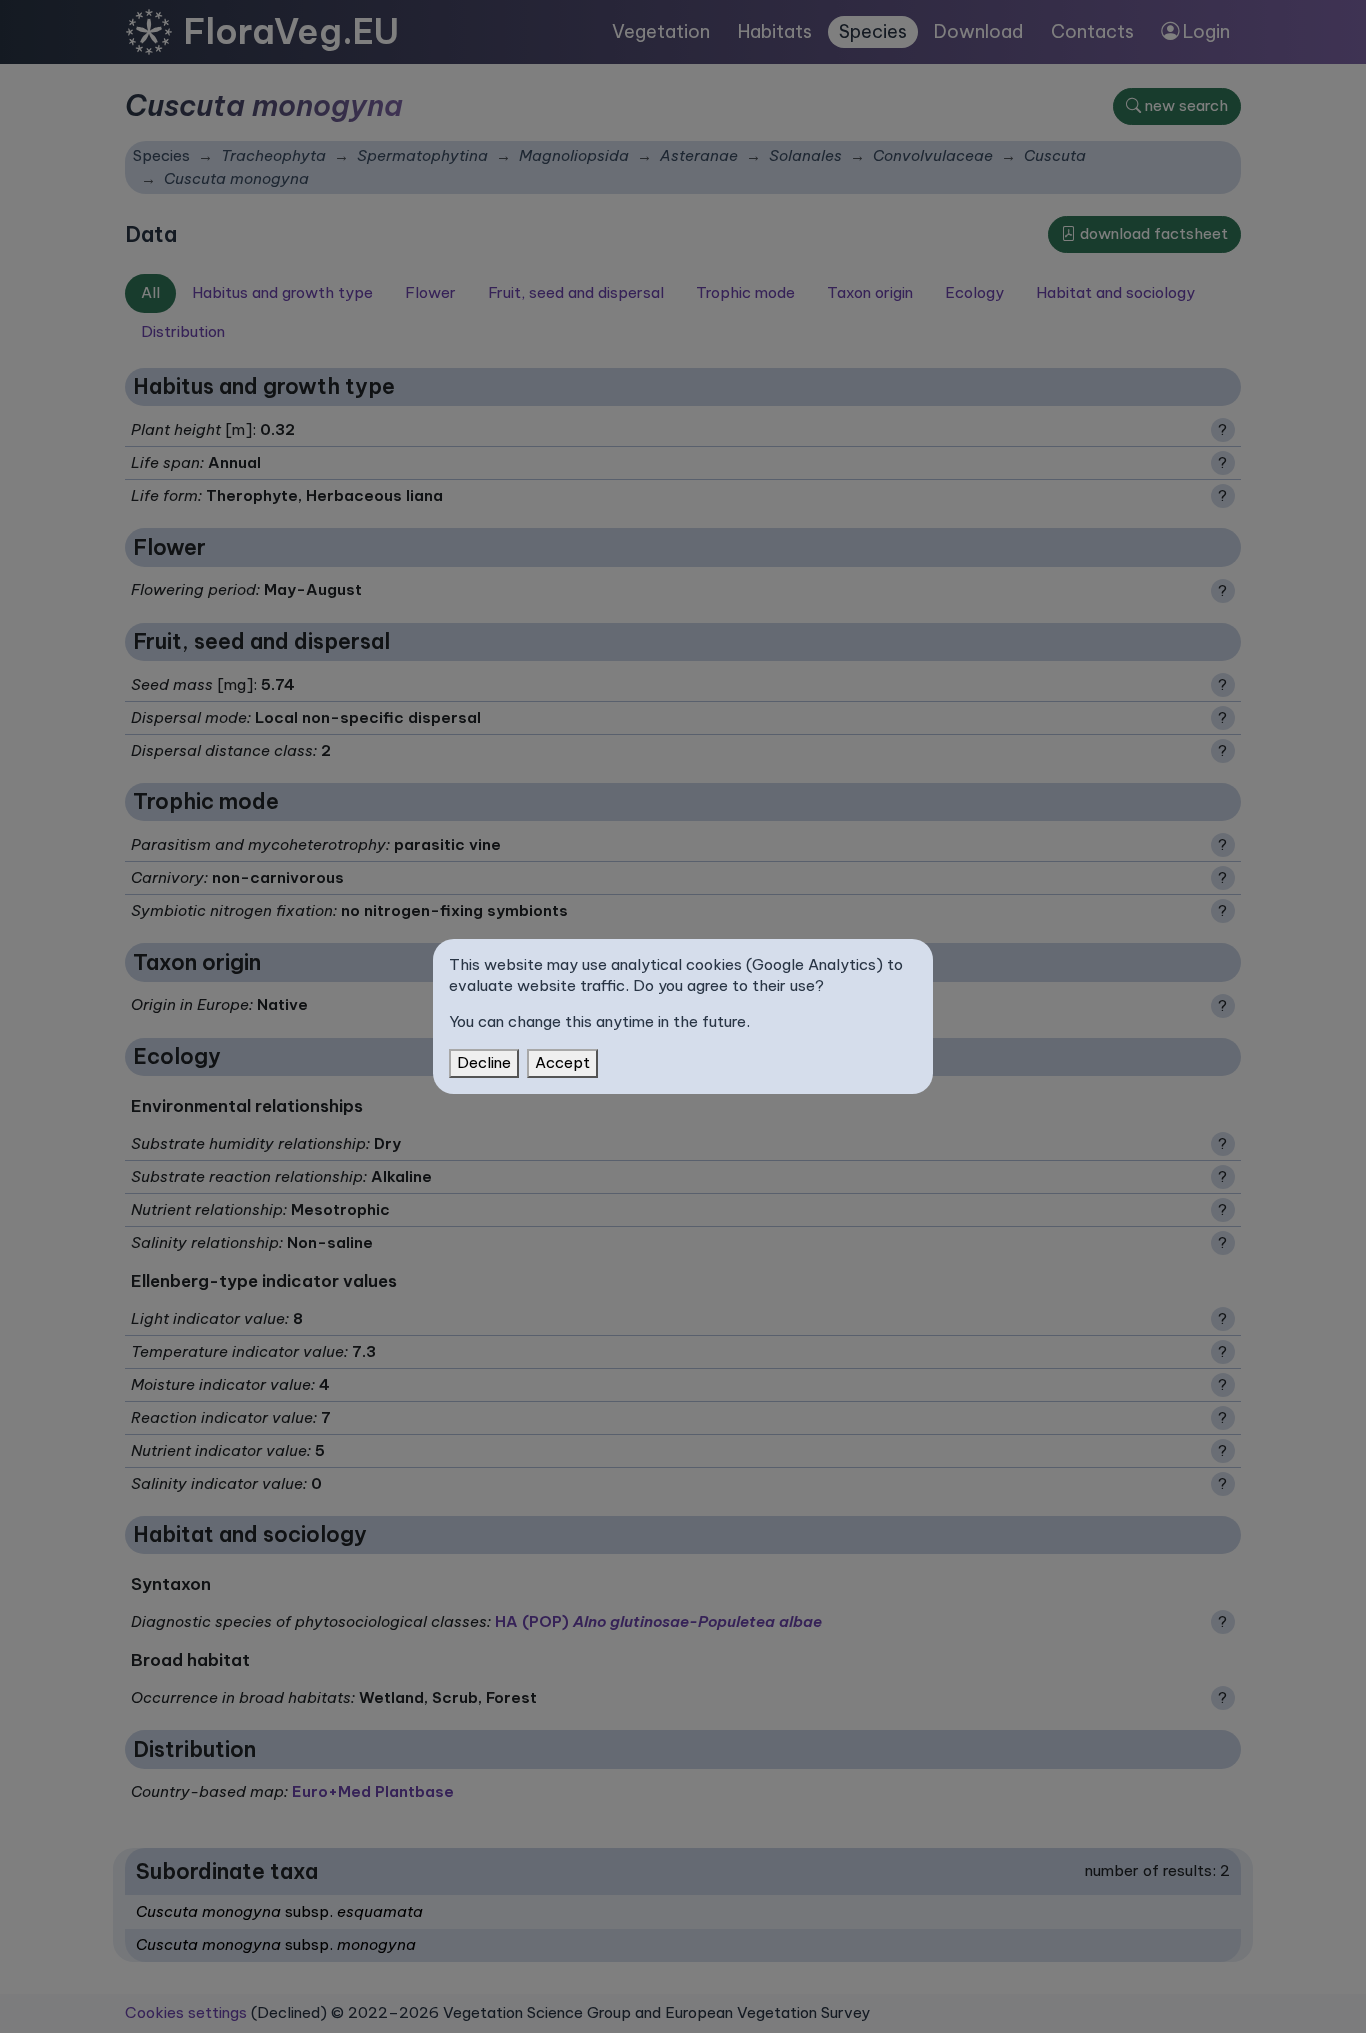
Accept (562, 1062)
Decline (484, 1062)
